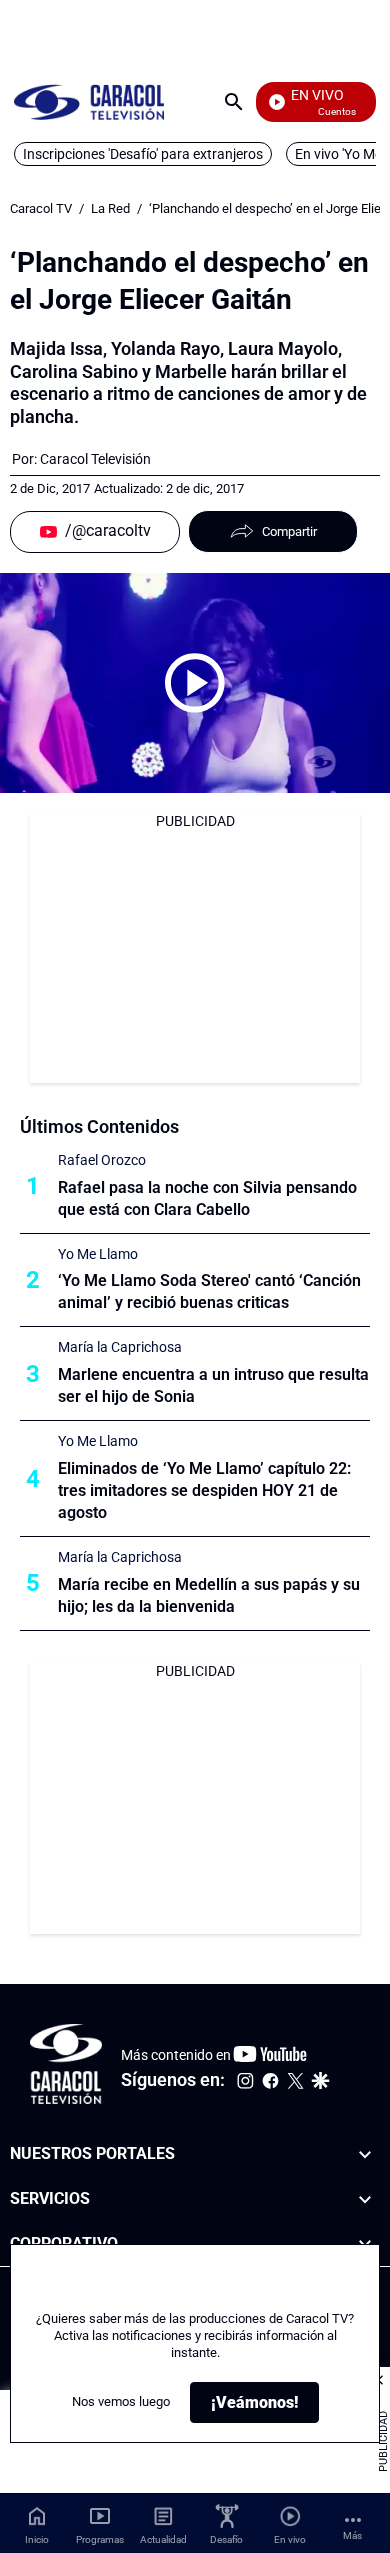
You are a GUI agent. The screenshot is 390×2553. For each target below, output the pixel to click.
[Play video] (195, 683)
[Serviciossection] (365, 2198)
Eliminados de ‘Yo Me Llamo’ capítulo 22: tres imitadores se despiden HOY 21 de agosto (204, 1490)
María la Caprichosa (120, 1347)
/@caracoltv (108, 530)
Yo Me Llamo (98, 1254)
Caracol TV (41, 208)
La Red (110, 208)
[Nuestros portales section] (365, 2154)
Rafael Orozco (102, 1160)
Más (352, 2535)
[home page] (89, 101)
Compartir (289, 531)
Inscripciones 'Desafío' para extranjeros (143, 154)
